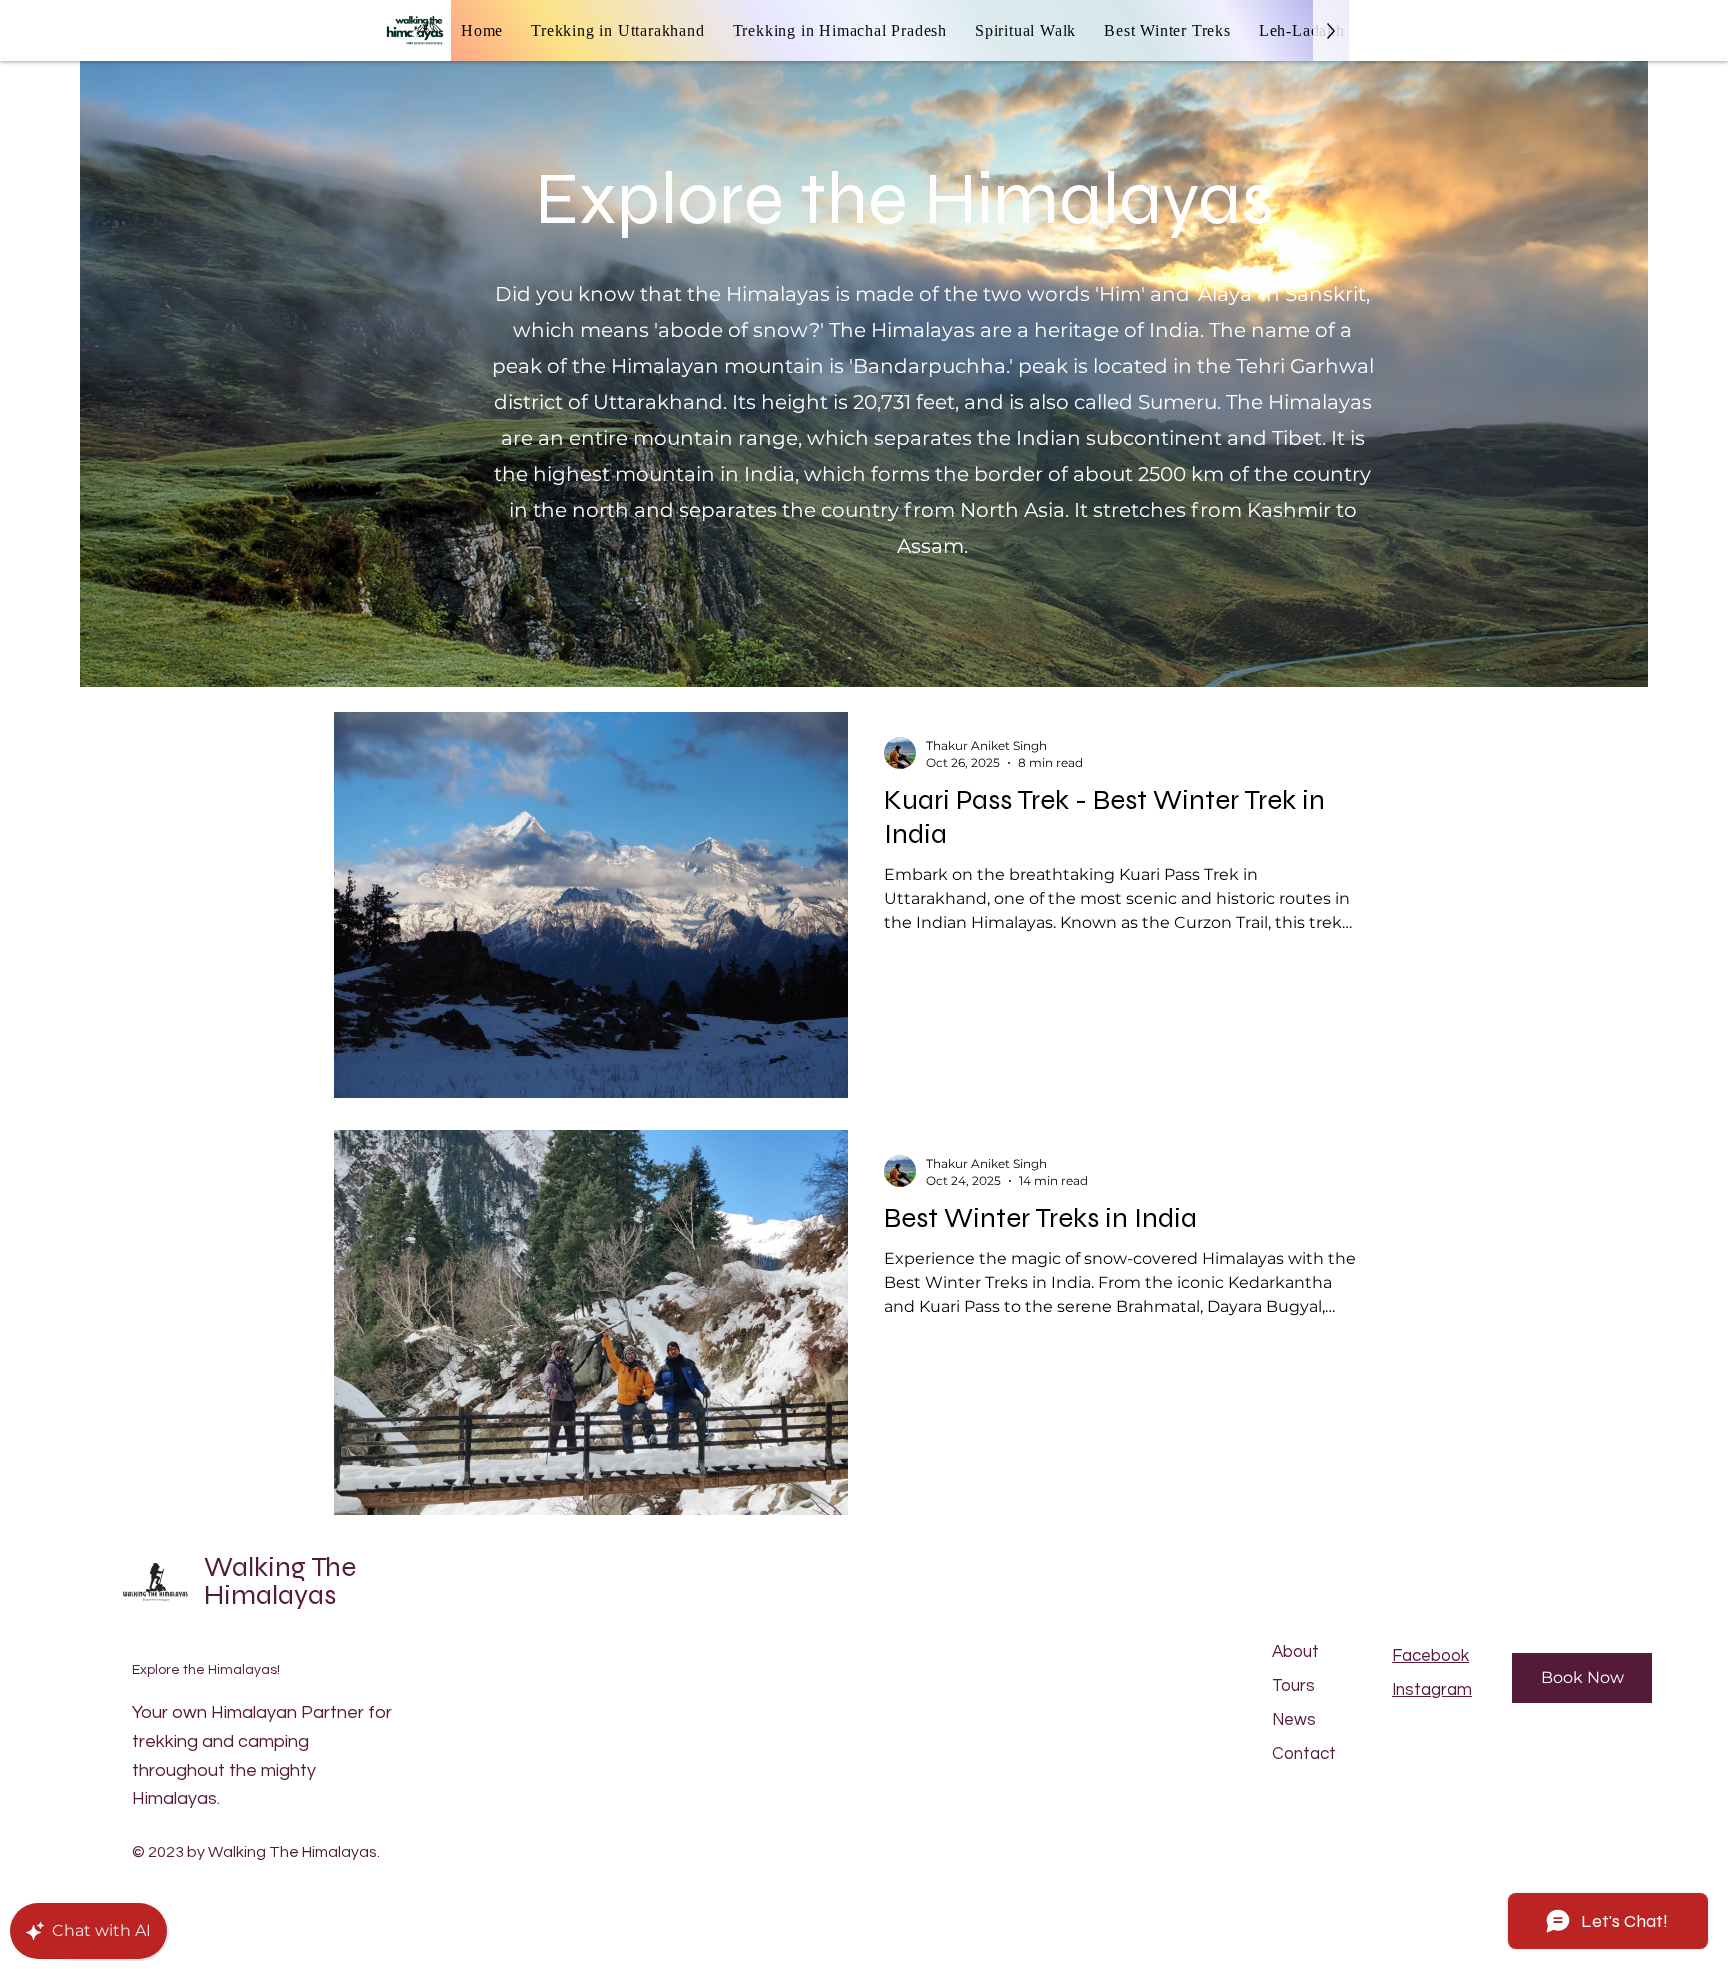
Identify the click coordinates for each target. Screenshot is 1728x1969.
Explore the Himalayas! (206, 1670)
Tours (1293, 1686)
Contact (1304, 1754)
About (1295, 1652)
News (1294, 1720)
